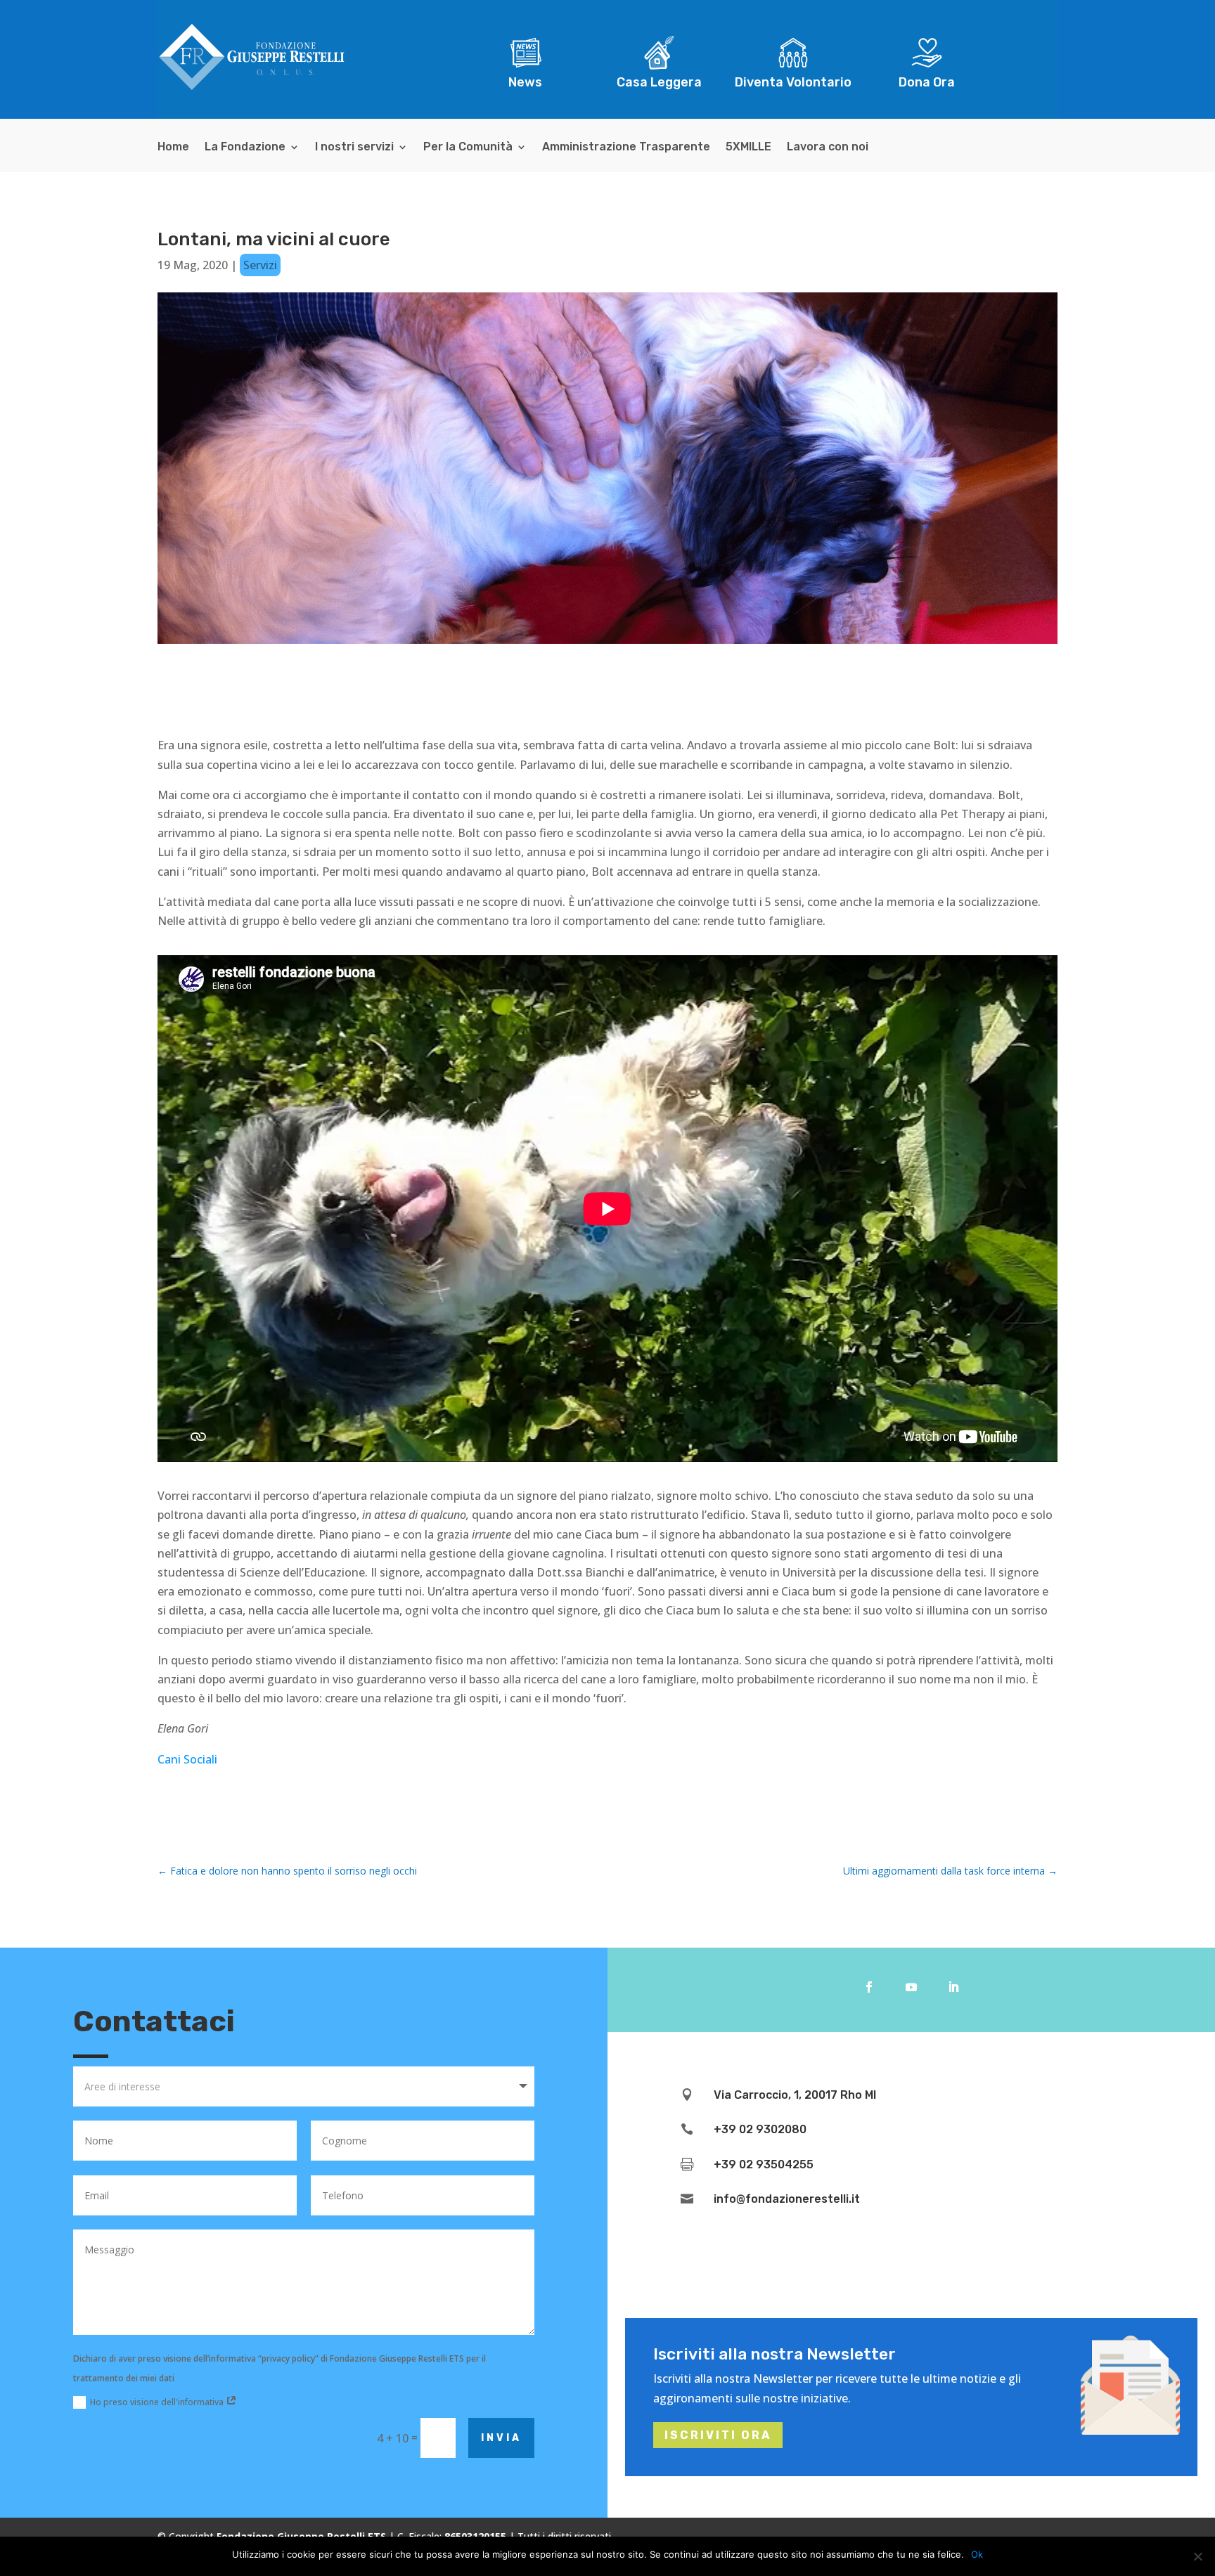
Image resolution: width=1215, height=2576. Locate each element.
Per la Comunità (468, 148)
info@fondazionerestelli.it (787, 2199)
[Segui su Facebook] (869, 1987)
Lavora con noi (828, 148)
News (525, 82)
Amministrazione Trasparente (626, 148)
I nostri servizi (354, 148)
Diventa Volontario (793, 82)
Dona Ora (927, 82)
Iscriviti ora (718, 2435)
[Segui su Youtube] (911, 1987)
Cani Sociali (187, 1759)
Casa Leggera (659, 82)
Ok (977, 2554)
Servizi (260, 265)
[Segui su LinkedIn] (953, 1987)
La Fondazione (245, 148)
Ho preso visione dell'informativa (158, 2402)
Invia (501, 2438)
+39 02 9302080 (760, 2129)
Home (173, 148)
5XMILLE (748, 148)
